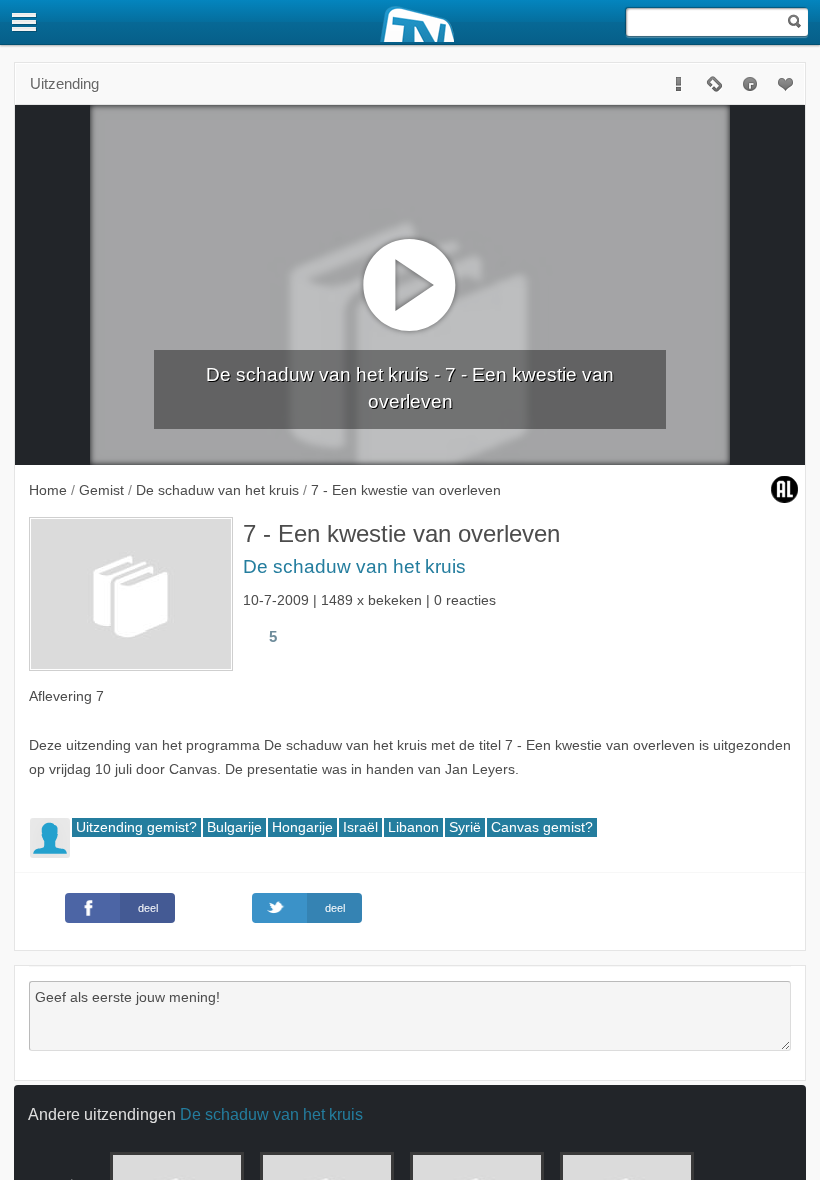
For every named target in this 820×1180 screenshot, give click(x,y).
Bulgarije (234, 827)
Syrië (465, 827)
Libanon (413, 827)
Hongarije (302, 827)
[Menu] (25, 22)
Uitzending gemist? (136, 827)
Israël (360, 827)
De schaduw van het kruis (354, 566)
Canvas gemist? (542, 827)
